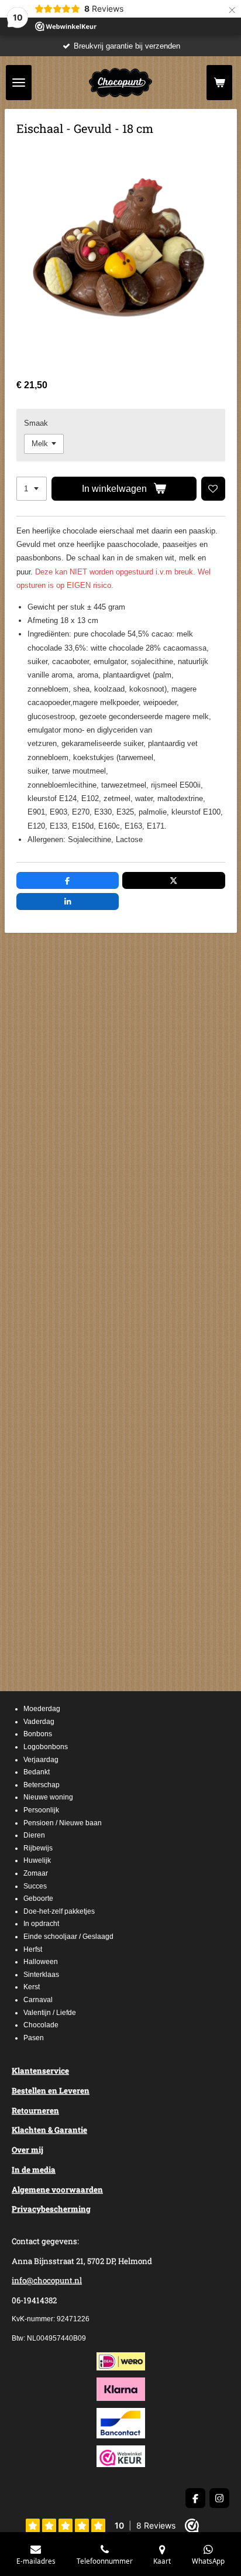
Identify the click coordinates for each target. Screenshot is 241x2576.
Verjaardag (41, 1760)
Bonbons (38, 1734)
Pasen (34, 2038)
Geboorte (38, 1898)
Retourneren (35, 2110)
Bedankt (37, 1772)
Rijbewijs (38, 1848)
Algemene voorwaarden (57, 2190)
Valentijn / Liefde (50, 2013)
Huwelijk (37, 1860)
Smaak (36, 423)
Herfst (33, 1949)
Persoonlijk (41, 1810)
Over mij (27, 2150)
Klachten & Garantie (49, 2130)
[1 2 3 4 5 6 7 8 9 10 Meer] (32, 489)
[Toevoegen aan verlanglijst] (213, 489)
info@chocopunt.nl (47, 2280)
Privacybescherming (51, 2209)
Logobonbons (46, 1747)
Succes (35, 1886)
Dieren (34, 1835)
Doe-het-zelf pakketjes (59, 1911)
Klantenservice (40, 2071)
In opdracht (41, 1924)
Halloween (41, 1962)
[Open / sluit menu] (19, 83)
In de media (34, 2170)
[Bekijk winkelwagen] (219, 83)
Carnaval (38, 2000)
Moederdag (42, 1709)
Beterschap (42, 1785)
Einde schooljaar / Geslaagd (68, 1937)
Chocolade (41, 2025)
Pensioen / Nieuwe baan (63, 1823)
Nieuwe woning (48, 1797)
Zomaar (36, 1873)
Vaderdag (39, 1722)
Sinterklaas (41, 1975)
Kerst (32, 1987)
